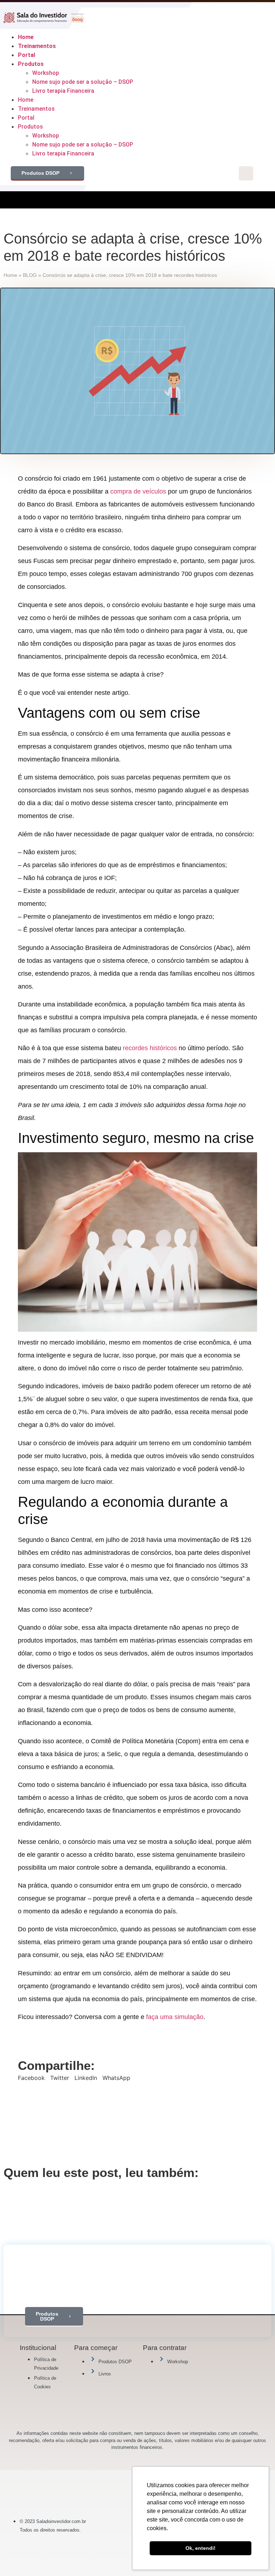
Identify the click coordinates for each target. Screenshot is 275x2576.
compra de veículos (138, 491)
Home (26, 37)
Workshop (46, 73)
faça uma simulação (175, 2017)
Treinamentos (37, 46)
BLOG (30, 275)
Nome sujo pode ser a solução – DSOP (83, 82)
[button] (31, 2078)
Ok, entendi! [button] (201, 2548)
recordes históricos (150, 1048)
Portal (26, 55)
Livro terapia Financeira (63, 91)
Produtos (31, 64)
